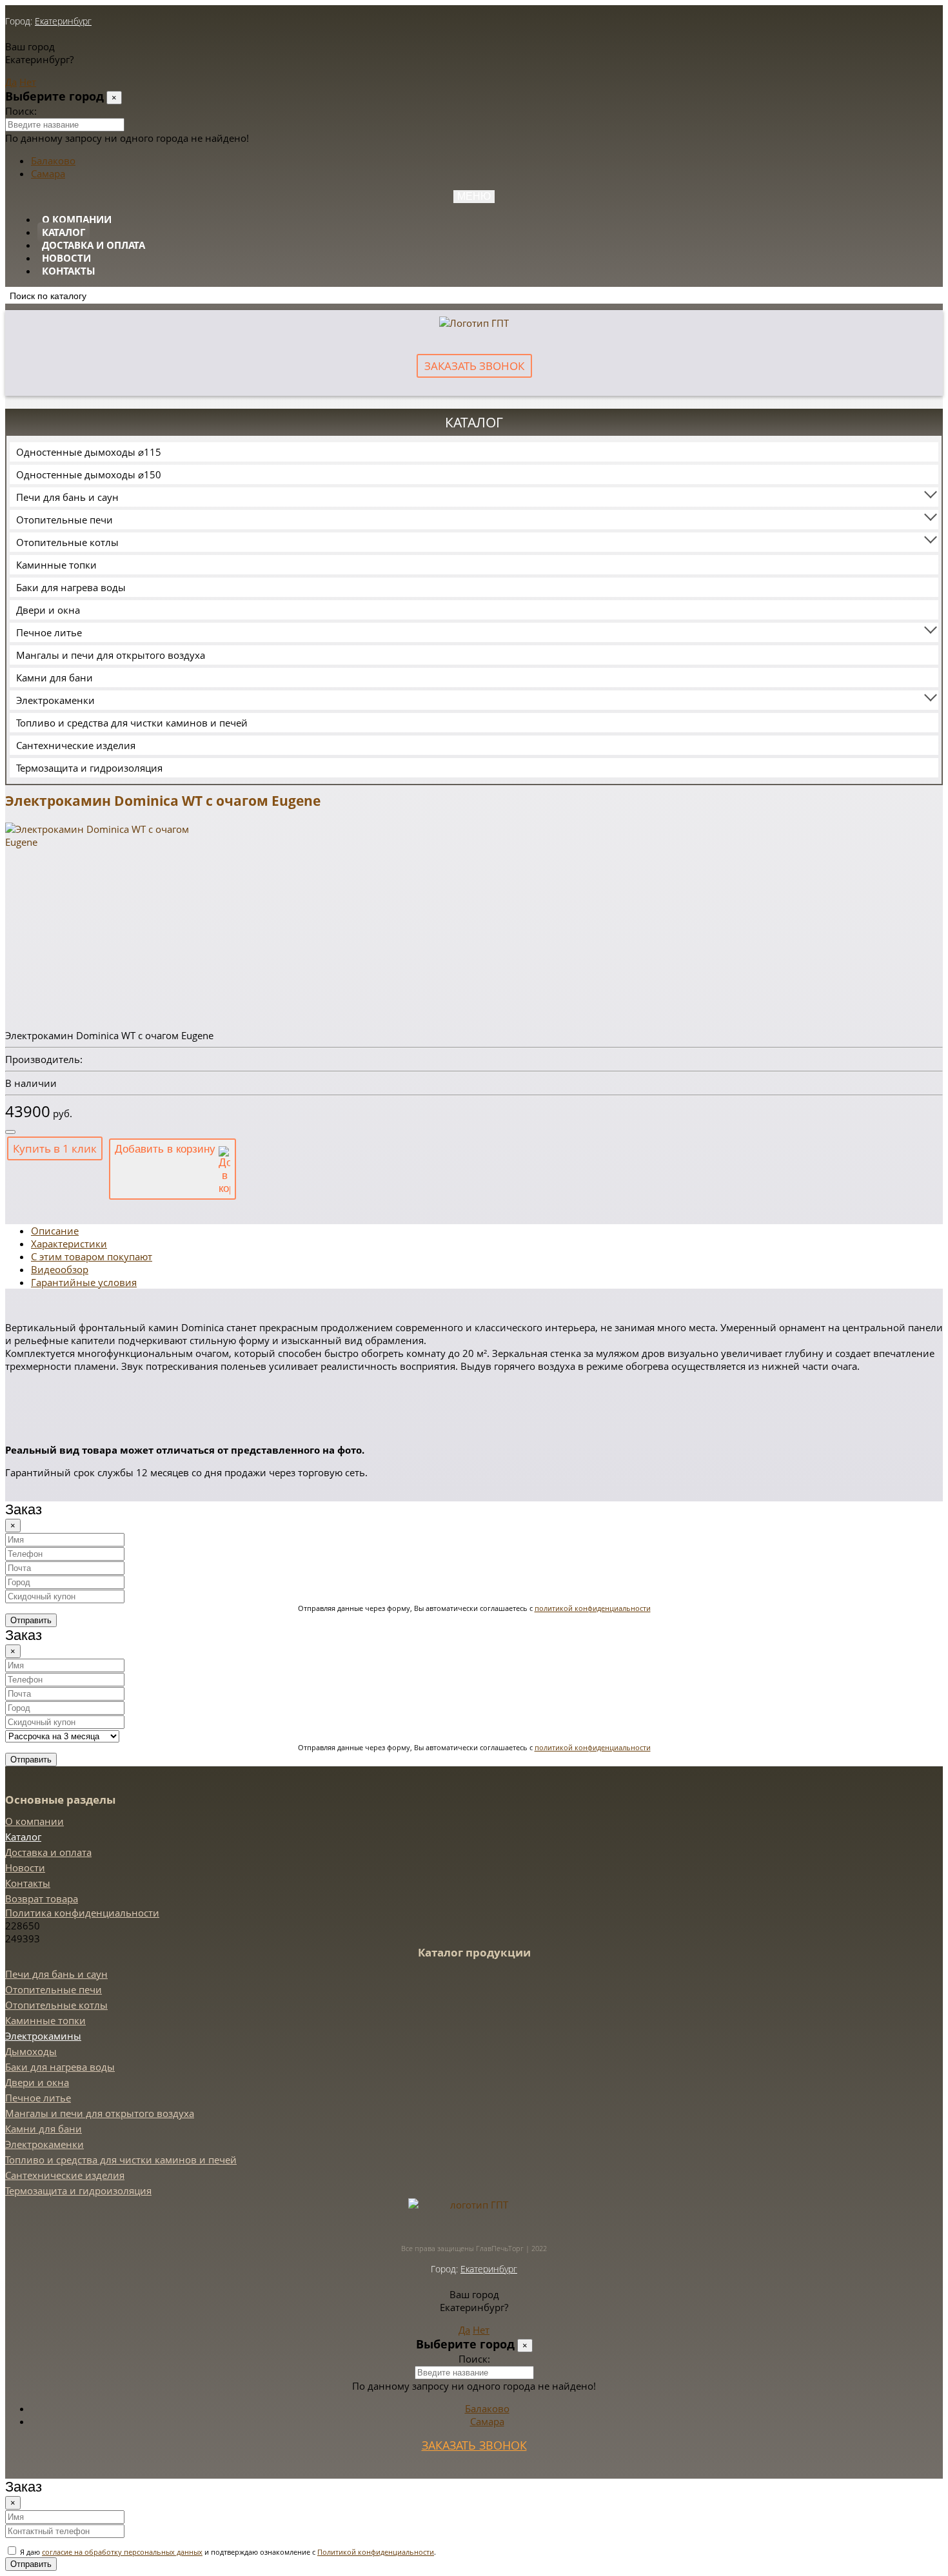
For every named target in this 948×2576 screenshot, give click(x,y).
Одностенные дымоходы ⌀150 (89, 474)
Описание (55, 1231)
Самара (48, 173)
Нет (28, 82)
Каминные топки (56, 565)
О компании (77, 219)
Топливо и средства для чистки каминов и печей (132, 723)
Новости (66, 258)
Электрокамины (43, 2036)
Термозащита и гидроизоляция (89, 768)
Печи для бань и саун (67, 497)
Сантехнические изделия (76, 745)
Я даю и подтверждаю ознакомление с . (227, 2552)
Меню (474, 196)
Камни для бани (54, 678)
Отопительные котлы (67, 542)
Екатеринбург (63, 21)
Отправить (31, 1620)
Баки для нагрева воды (71, 587)
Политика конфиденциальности (82, 1913)
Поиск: (21, 111)
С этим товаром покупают (92, 1256)
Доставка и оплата (94, 245)
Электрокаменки (55, 700)
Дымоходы (31, 2051)
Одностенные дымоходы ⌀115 (89, 452)
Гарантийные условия (84, 1282)
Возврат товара (42, 1898)
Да (11, 82)
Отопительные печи (64, 520)
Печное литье (49, 632)
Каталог (64, 232)
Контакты (69, 271)
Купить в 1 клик (55, 1148)
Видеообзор (60, 1269)
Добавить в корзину (167, 1149)
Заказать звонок (474, 366)
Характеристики (69, 1244)
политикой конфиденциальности (593, 1608)
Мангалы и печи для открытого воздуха (111, 655)
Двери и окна (48, 610)
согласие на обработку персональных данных (122, 2552)
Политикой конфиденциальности (376, 2552)
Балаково (53, 161)
